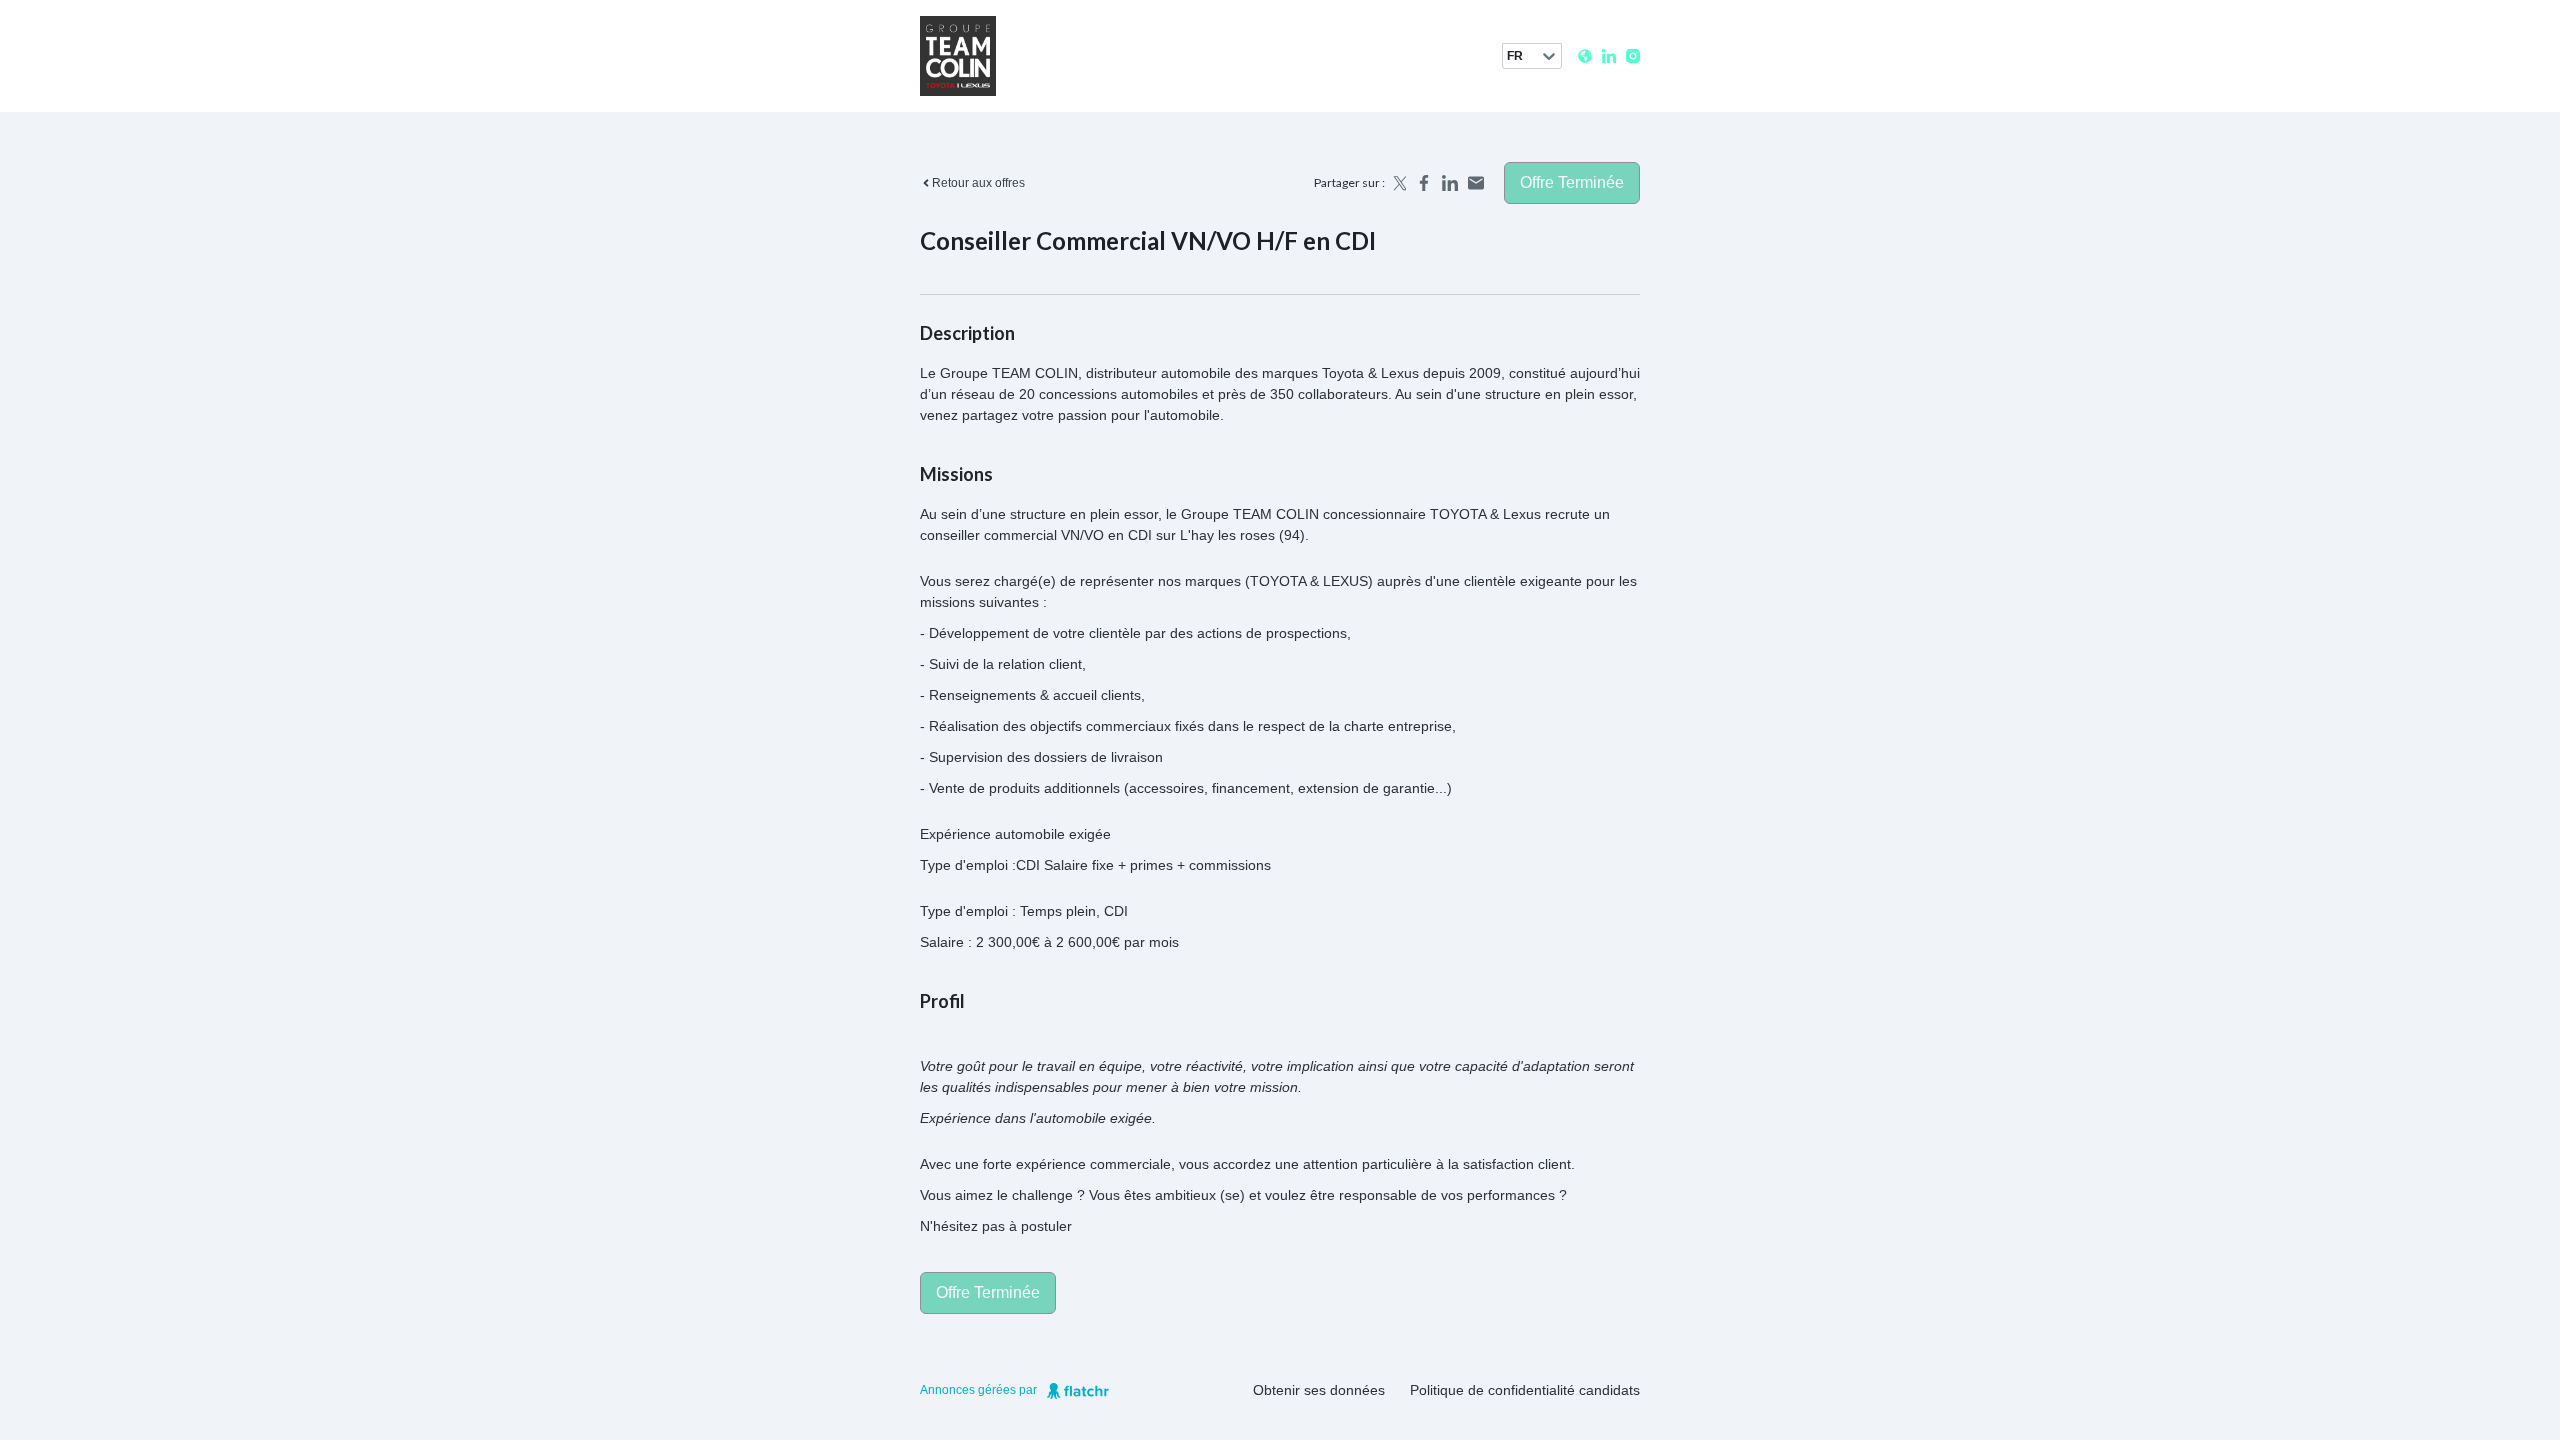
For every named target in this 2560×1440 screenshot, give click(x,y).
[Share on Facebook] (1424, 183)
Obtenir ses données (1319, 1390)
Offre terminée (1572, 182)
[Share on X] (1398, 183)
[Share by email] (1476, 183)
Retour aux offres (978, 183)
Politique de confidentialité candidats (1525, 1390)
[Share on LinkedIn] (1450, 183)
